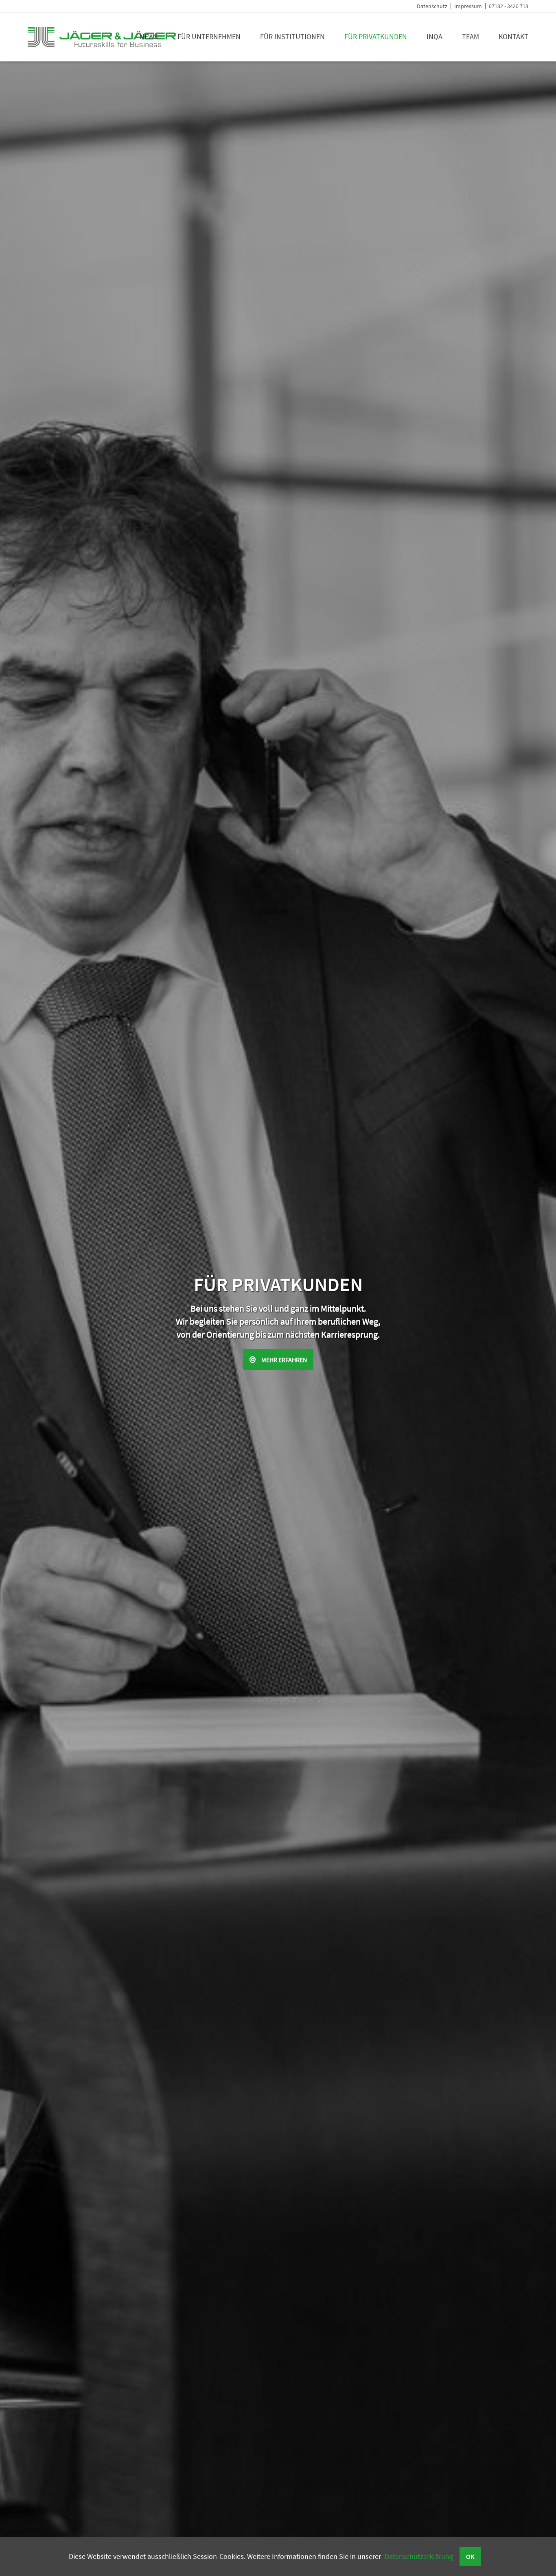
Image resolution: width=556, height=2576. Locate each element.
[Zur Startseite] (102, 45)
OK (470, 2556)
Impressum (468, 6)
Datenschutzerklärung (419, 2556)
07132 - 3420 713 (509, 6)
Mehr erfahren (278, 1360)
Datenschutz (432, 6)
